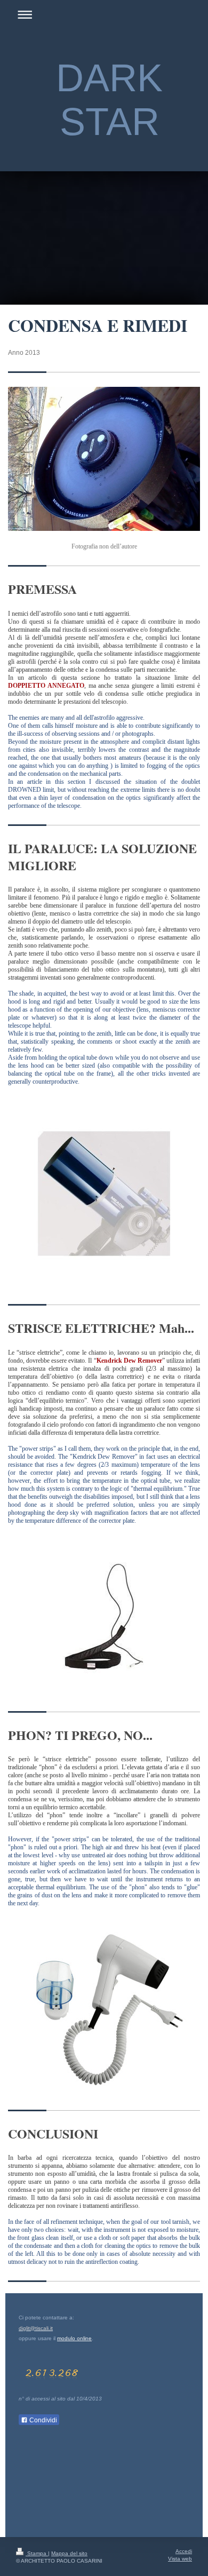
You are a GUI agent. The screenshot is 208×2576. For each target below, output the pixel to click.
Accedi (184, 2551)
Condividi (42, 2420)
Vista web (180, 2559)
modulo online (74, 2338)
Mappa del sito (69, 2553)
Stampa (37, 2553)
